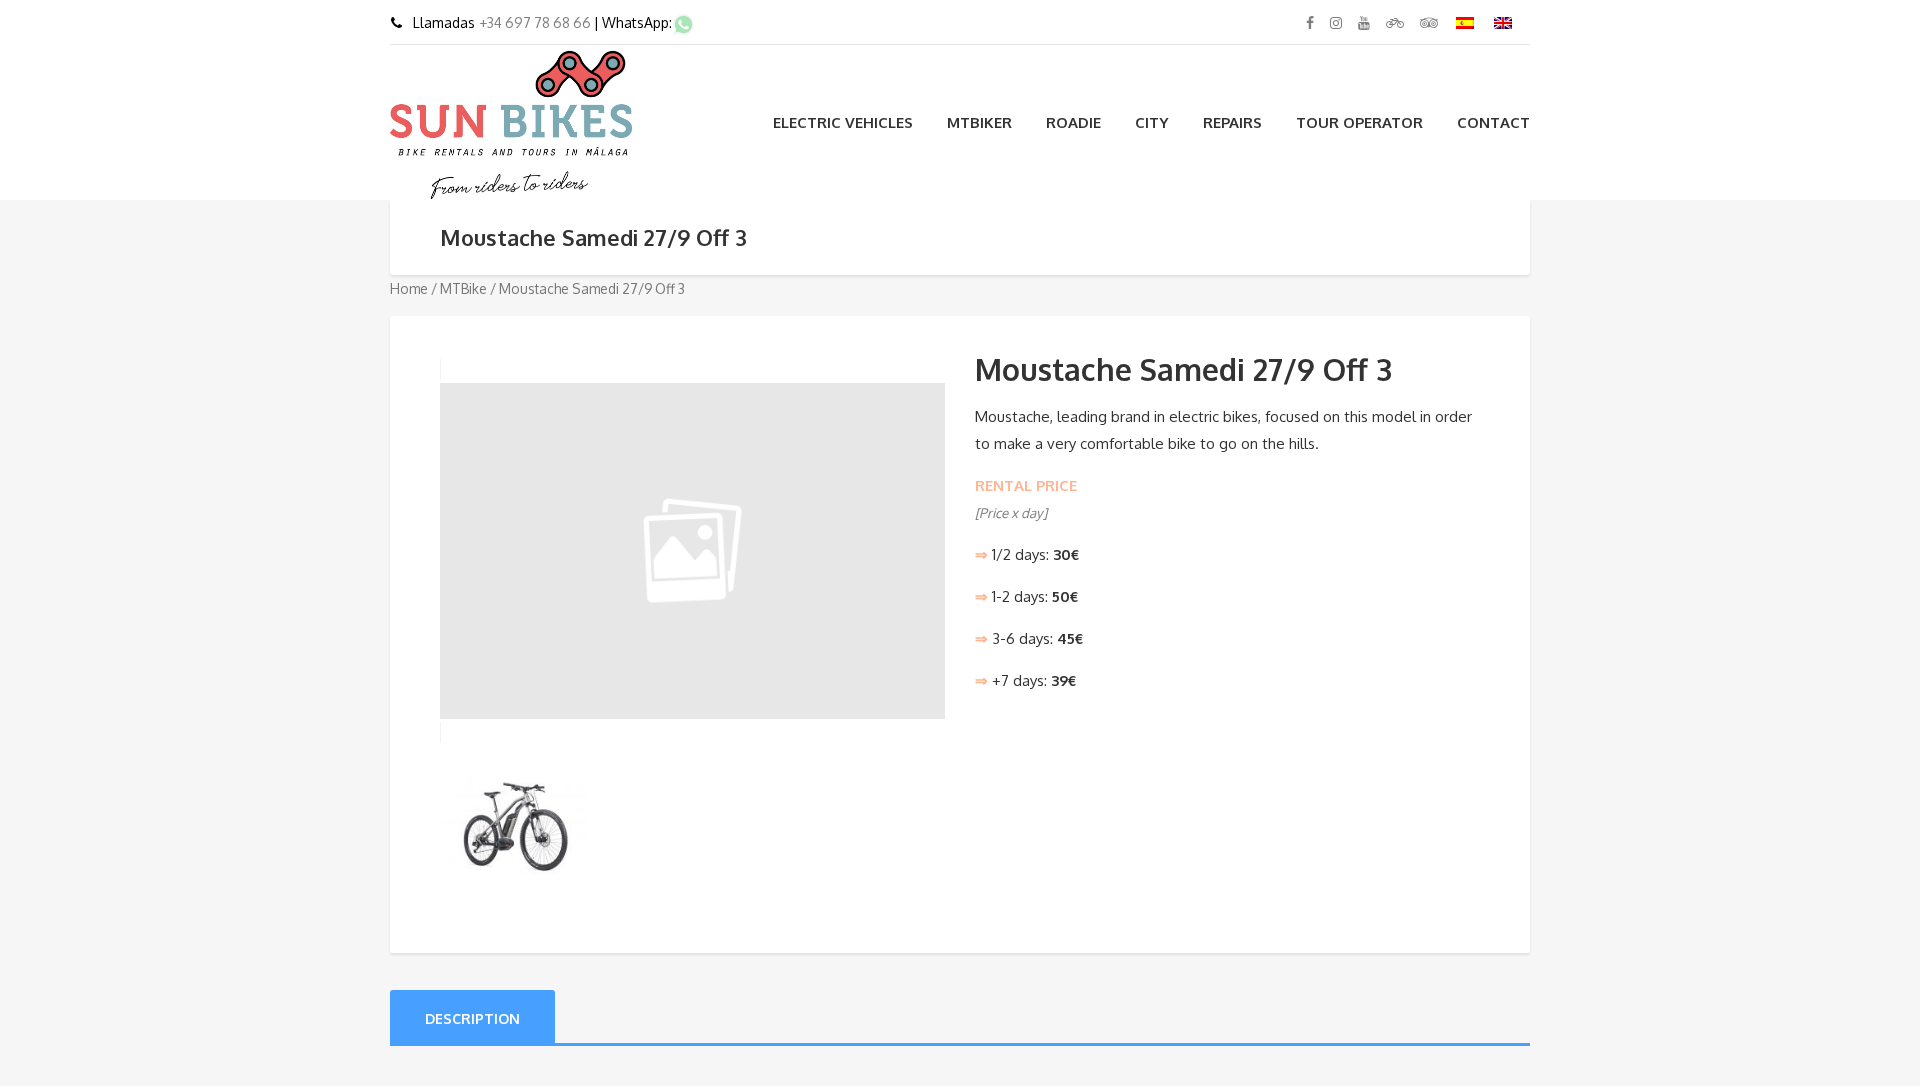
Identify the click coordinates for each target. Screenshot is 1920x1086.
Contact (1493, 122)
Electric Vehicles (843, 122)
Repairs (1232, 122)
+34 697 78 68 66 (536, 22)
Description (472, 1018)
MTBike (463, 288)
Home (409, 288)
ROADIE (1073, 122)
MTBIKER (979, 122)
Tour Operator (1359, 122)
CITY (1152, 122)
